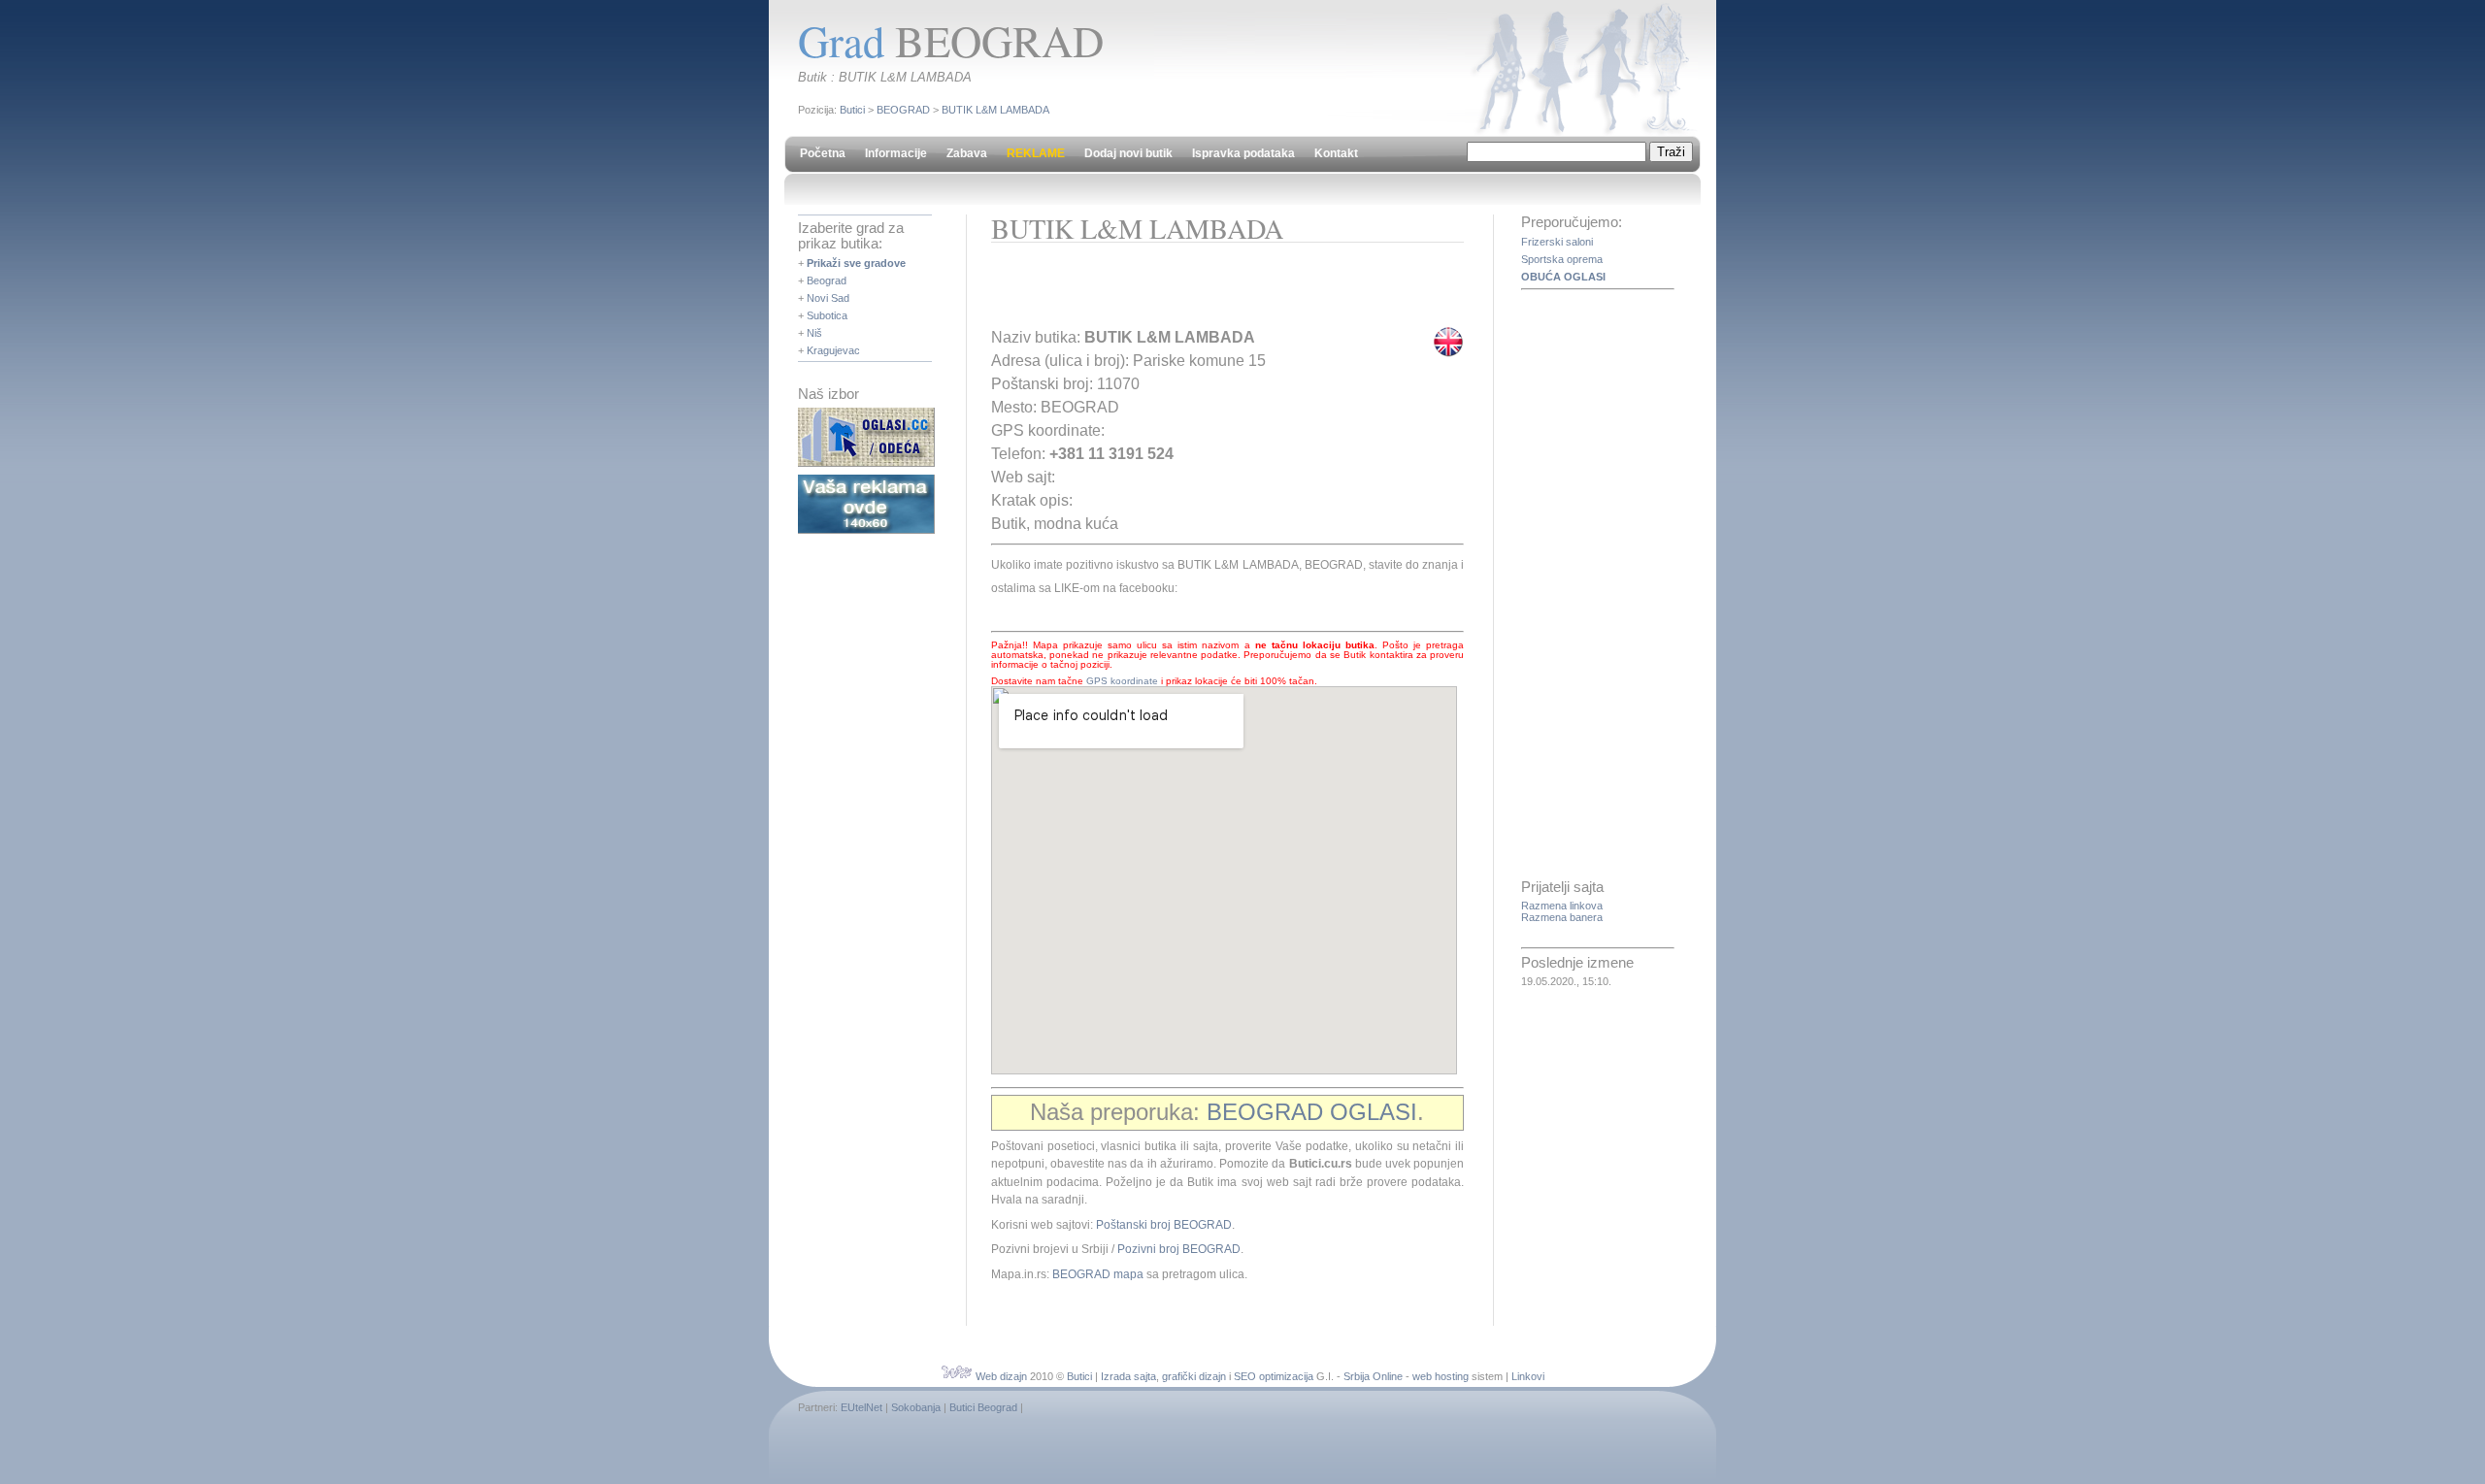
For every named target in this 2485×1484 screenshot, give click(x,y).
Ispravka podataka (1243, 153)
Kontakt (1336, 153)
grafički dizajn (1194, 1376)
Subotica (827, 315)
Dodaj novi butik (1128, 153)
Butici (852, 110)
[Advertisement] (1218, 291)
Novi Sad (828, 298)
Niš (814, 333)
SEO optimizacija (1274, 1376)
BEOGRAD (903, 110)
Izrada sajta (1128, 1376)
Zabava (967, 153)
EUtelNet (861, 1407)
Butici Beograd (983, 1407)
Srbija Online (1373, 1376)
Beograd (827, 280)
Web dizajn (1001, 1376)
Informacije (896, 153)
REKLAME (1036, 153)
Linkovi (1528, 1376)
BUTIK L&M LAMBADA (995, 110)
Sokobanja (916, 1407)
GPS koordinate (1122, 681)
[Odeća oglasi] (866, 463)
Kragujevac (833, 350)
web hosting (1441, 1376)
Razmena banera (1562, 917)
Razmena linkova (1562, 906)
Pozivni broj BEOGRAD (1179, 1249)
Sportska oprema (1562, 259)
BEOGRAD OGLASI (1312, 1112)
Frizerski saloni (1557, 242)
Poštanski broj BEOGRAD (1164, 1225)
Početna (823, 153)
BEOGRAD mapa (1098, 1274)
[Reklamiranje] (866, 530)
